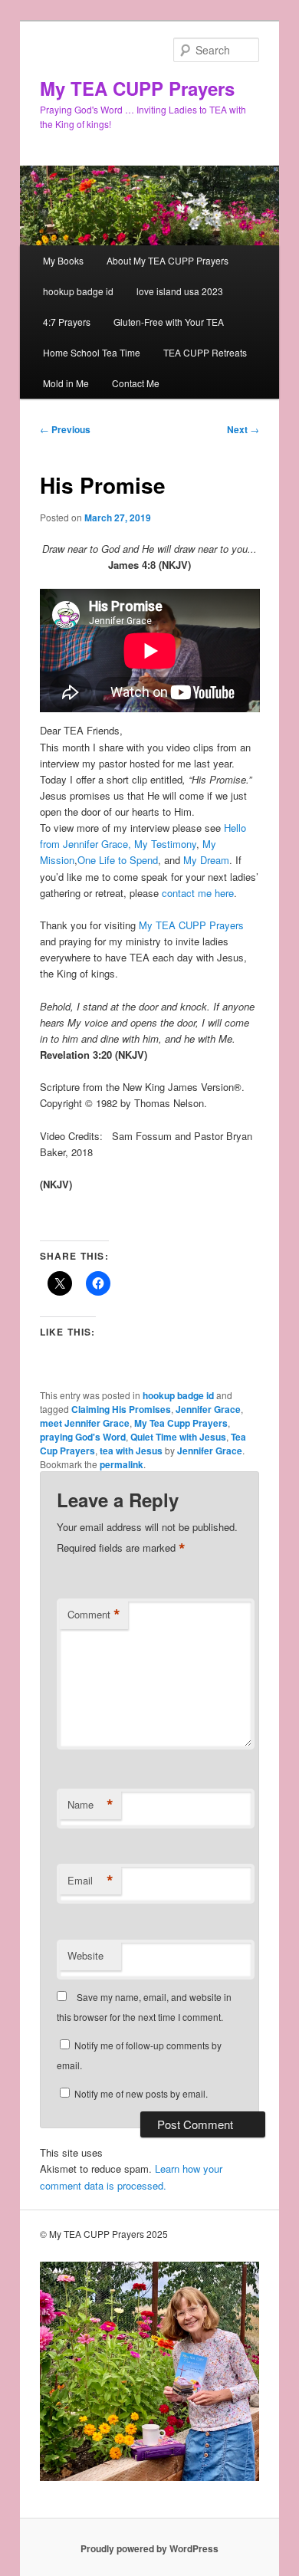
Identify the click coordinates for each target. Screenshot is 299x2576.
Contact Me (136, 383)
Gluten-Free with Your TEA (169, 322)
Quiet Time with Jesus (178, 1437)
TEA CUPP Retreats (205, 352)
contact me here (198, 893)
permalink (122, 1464)
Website (85, 1955)
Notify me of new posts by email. (141, 2093)
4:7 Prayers (67, 322)
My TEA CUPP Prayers (137, 88)
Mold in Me (66, 383)
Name (90, 1805)
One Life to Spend (118, 860)
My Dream (206, 860)
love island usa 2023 (180, 291)
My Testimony (165, 844)
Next (243, 429)
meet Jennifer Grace (85, 1423)
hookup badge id (78, 291)
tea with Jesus (131, 1451)
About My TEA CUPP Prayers (168, 260)
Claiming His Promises (121, 1409)
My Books (63, 260)
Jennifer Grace (208, 1409)
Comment (94, 1615)
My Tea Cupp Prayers (181, 1423)
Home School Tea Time (92, 352)
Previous (65, 429)
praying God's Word (83, 1437)
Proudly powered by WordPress (149, 2548)
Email (90, 1881)
